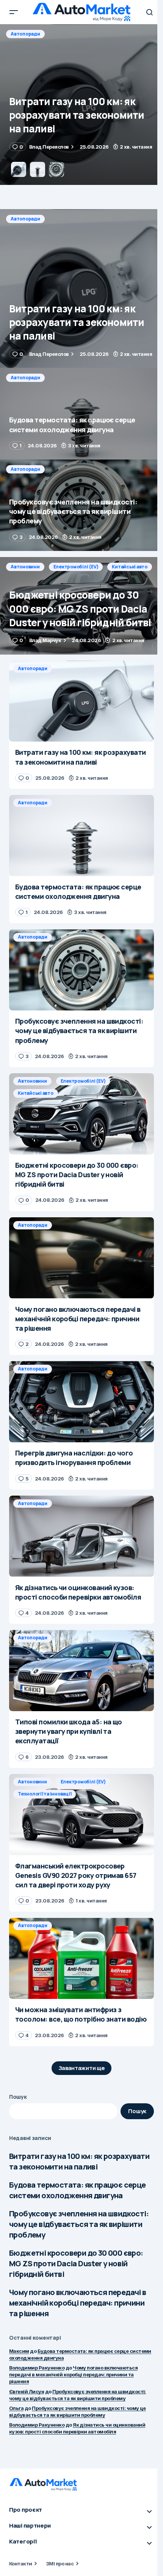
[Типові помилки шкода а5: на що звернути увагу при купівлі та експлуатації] (81, 1671)
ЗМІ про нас (60, 2564)
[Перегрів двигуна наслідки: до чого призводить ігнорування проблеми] (81, 1402)
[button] (14, 12)
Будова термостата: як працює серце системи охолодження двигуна (78, 2190)
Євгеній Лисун (27, 2391)
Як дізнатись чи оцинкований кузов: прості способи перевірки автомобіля (77, 2428)
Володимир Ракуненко (37, 2368)
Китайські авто (130, 567)
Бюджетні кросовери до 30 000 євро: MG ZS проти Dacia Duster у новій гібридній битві (76, 2263)
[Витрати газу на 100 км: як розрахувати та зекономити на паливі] (81, 289)
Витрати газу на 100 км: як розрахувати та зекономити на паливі (79, 2161)
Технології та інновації (45, 1794)
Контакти (21, 2564)
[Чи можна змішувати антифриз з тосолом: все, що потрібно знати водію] (81, 1958)
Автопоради (25, 34)
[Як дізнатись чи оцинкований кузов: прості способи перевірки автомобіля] (81, 1536)
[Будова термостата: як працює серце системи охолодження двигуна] (81, 105)
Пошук (18, 2097)
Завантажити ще (82, 2068)
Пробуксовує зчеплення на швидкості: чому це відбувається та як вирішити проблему (79, 2224)
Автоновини (25, 567)
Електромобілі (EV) (76, 567)
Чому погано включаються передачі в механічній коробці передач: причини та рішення (78, 2303)
